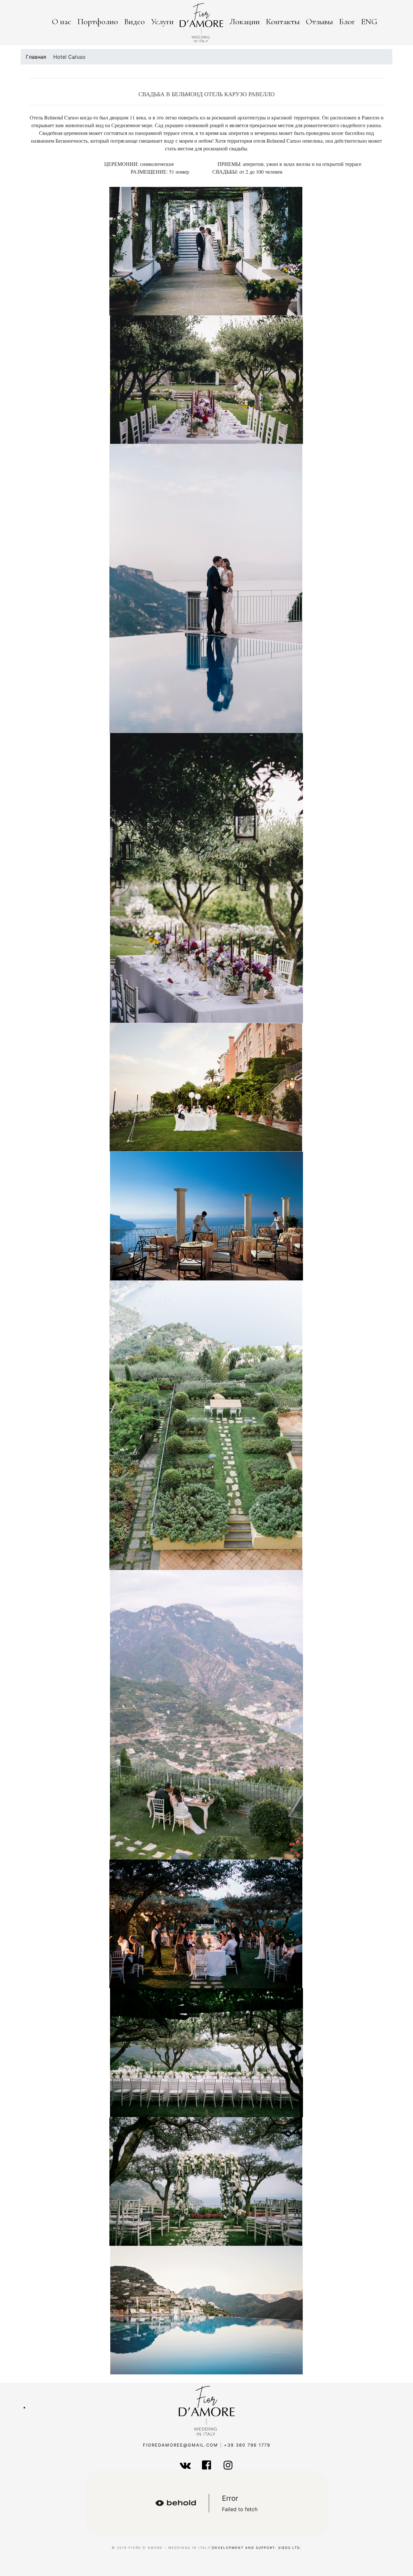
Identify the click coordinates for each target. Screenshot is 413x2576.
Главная (36, 57)
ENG (369, 21)
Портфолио (98, 21)
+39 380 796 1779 (247, 2445)
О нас (62, 21)
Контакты (283, 21)
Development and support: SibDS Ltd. (257, 2548)
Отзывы (319, 21)
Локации (245, 21)
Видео (135, 21)
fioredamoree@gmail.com (181, 2445)
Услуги (162, 21)
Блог (347, 21)
